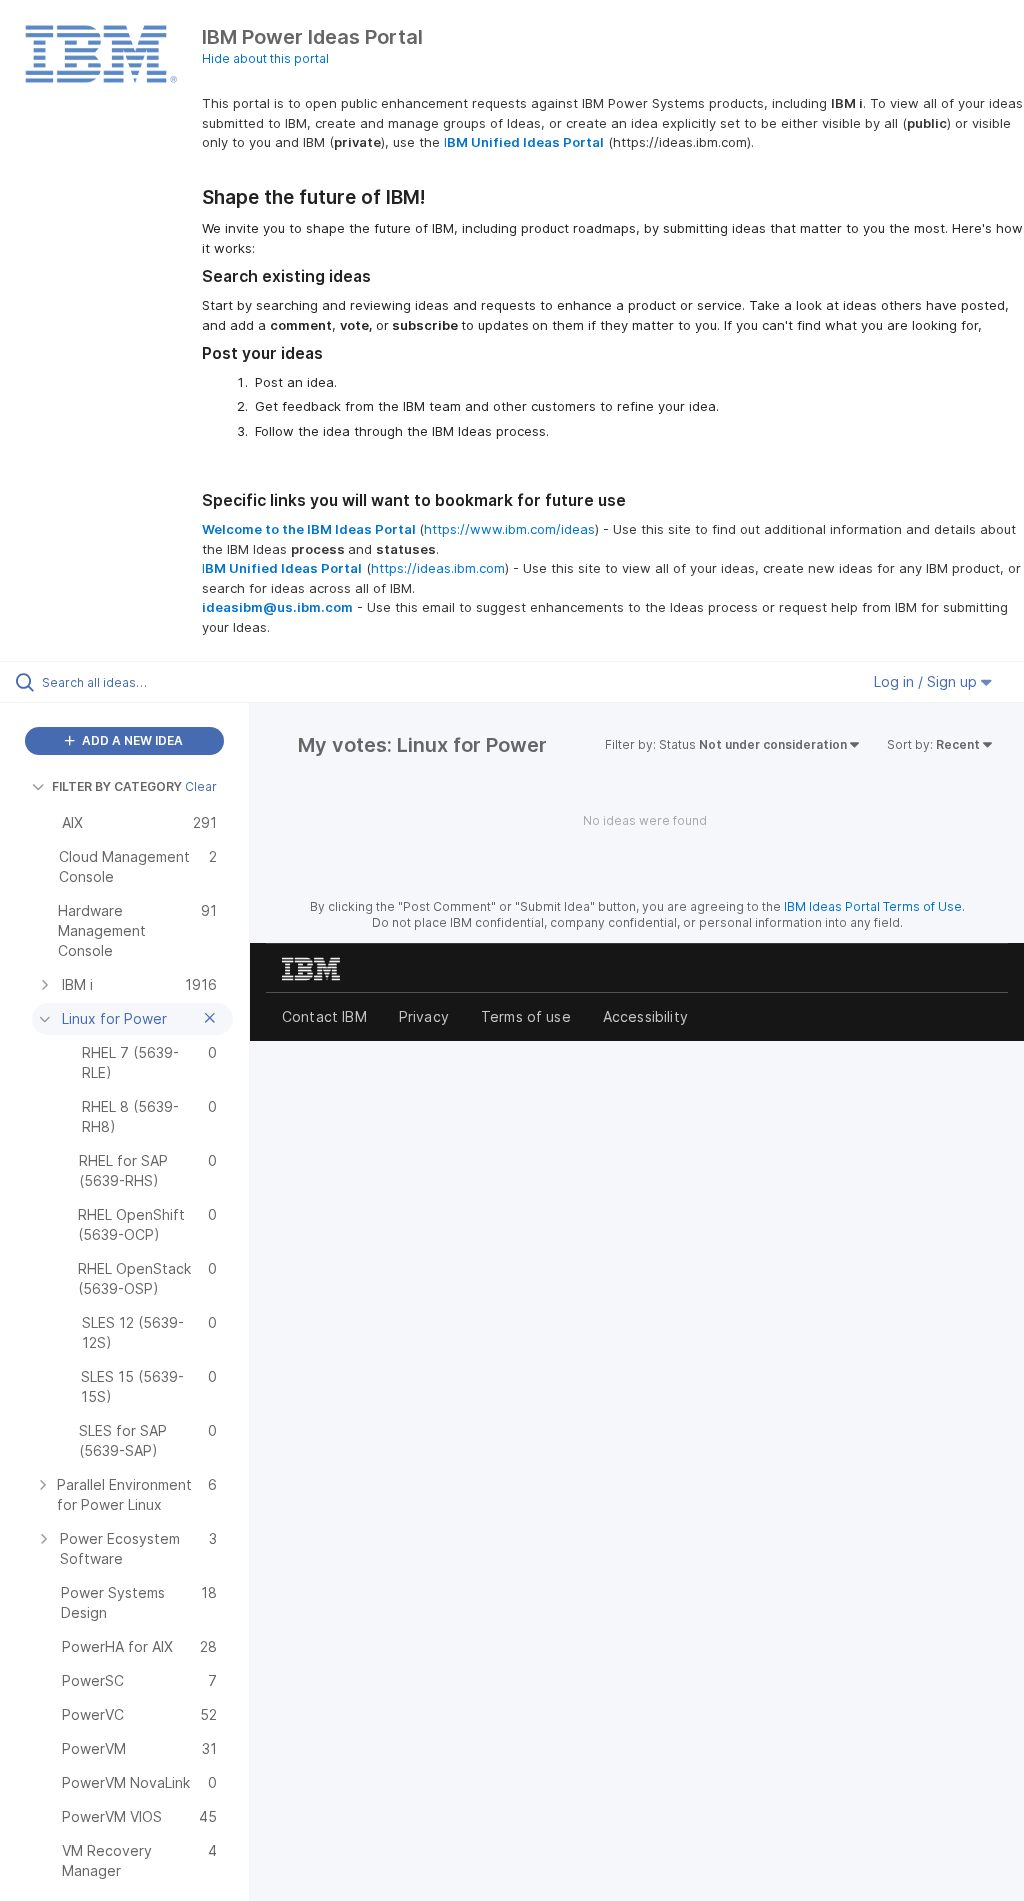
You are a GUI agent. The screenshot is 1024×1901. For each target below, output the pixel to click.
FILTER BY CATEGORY (117, 786)
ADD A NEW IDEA (131, 740)
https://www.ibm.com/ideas (509, 529)
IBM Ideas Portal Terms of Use (873, 906)
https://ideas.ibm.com (438, 568)
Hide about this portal (265, 58)
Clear (201, 786)
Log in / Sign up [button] (927, 681)
